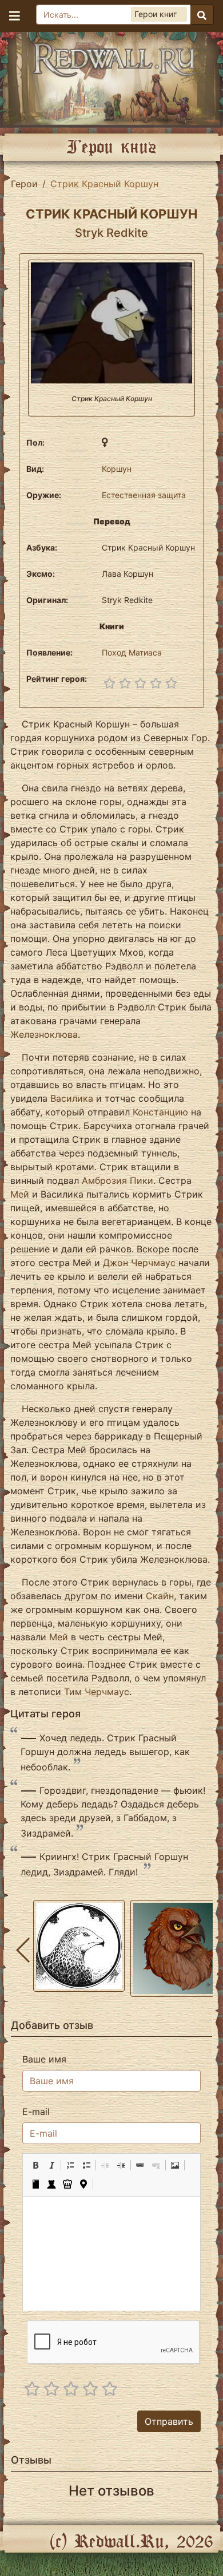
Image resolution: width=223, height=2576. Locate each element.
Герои (24, 184)
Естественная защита (144, 495)
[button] (35, 2165)
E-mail (36, 2112)
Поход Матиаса (132, 652)
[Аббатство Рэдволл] (111, 77)
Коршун (117, 469)
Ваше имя (44, 2059)
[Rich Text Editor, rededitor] (111, 2254)
